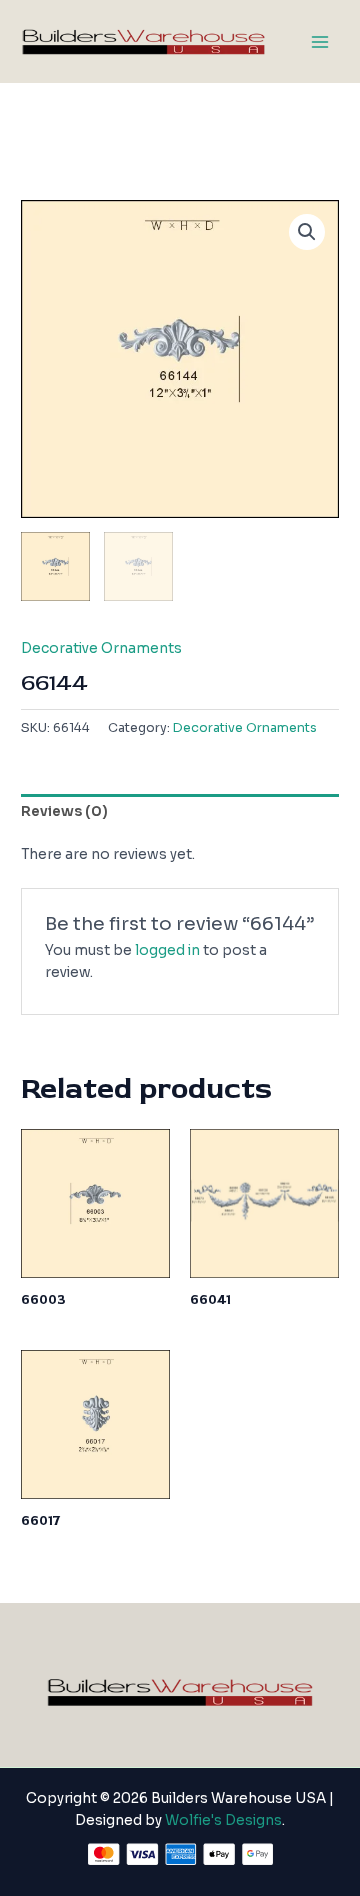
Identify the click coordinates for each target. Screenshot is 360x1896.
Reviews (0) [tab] (64, 811)
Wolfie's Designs (223, 1820)
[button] (307, 232)
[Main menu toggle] (320, 41)
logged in (167, 950)
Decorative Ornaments (101, 648)
